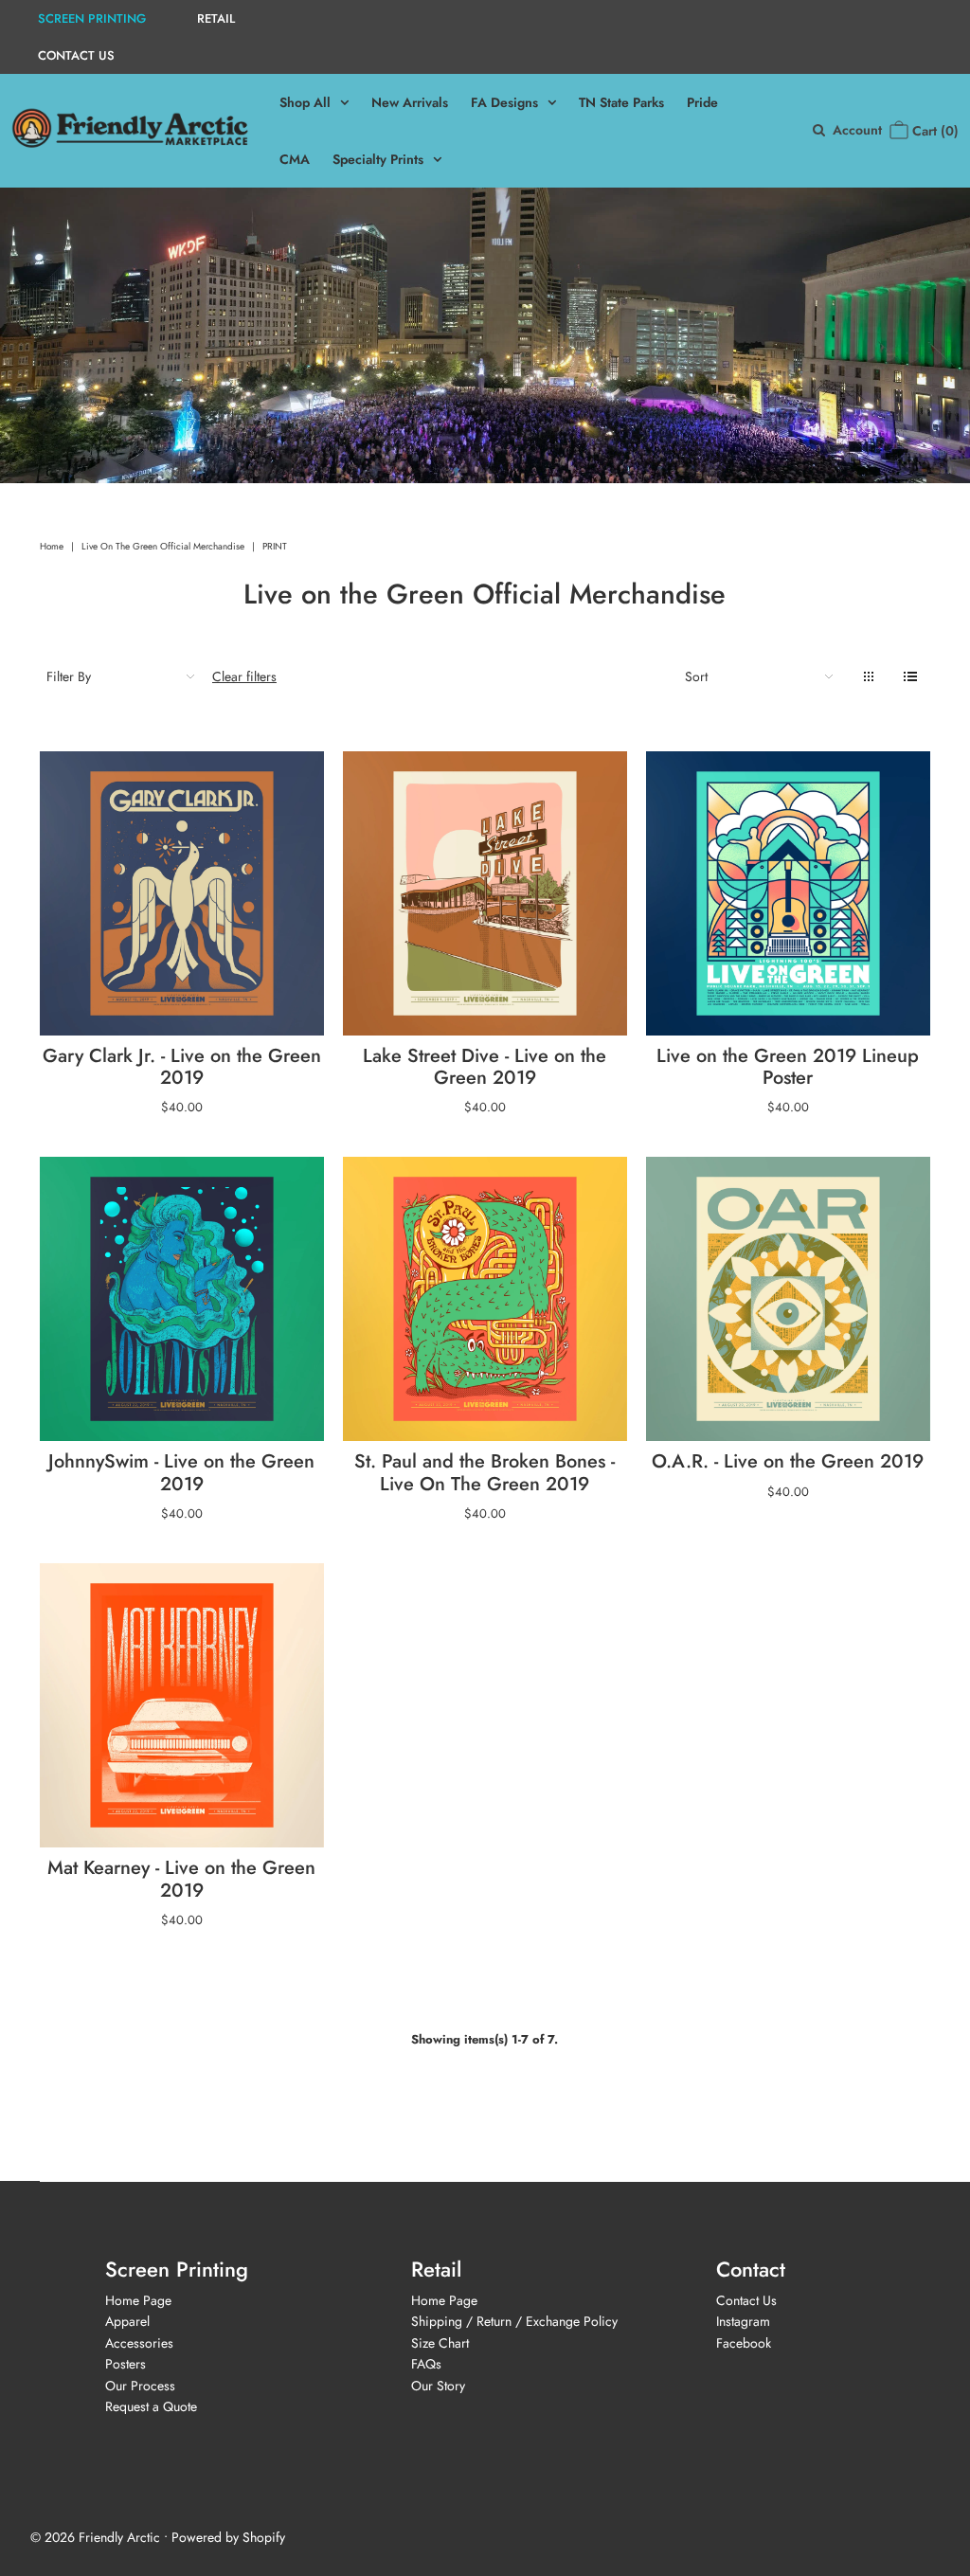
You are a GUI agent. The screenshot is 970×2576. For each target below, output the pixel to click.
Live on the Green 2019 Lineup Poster (788, 1067)
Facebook (744, 2343)
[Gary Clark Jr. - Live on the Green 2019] (182, 893)
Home (52, 546)
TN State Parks (621, 102)
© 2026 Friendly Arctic (95, 2537)
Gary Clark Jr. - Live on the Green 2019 (182, 1067)
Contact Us (746, 2300)
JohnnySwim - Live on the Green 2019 (181, 1472)
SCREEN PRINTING (92, 18)
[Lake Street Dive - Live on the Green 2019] (485, 893)
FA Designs (504, 102)
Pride (702, 102)
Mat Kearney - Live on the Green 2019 (181, 1879)
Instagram (743, 2321)
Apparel (127, 2321)
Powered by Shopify (228, 2537)
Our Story (438, 2386)
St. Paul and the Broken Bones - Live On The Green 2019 (485, 1472)
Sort (696, 676)
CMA (295, 159)
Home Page (138, 2300)
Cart (934, 131)
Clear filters (244, 676)
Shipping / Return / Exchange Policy (514, 2321)
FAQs (426, 2364)
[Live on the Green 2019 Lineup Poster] (788, 893)
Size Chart (440, 2343)
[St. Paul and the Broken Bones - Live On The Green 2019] (485, 1299)
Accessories (139, 2343)
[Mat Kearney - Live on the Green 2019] (182, 1705)
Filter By (69, 676)
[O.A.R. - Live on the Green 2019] (788, 1299)
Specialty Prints (378, 159)
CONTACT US (76, 55)
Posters (126, 2364)
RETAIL (216, 18)
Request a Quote (151, 2406)
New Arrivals (410, 102)
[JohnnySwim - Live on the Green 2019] (182, 1299)
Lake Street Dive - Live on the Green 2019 (485, 1067)
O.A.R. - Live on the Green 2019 (788, 1461)
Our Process (140, 2386)
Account (857, 130)
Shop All (305, 102)
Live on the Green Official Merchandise (163, 546)
